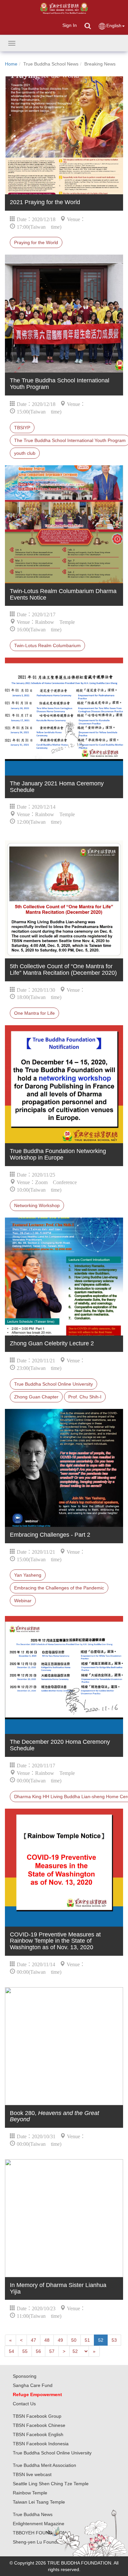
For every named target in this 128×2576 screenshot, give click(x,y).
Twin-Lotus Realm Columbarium (47, 645)
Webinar (23, 1601)
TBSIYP (22, 428)
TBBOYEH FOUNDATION (39, 2533)
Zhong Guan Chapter (36, 1397)
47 (33, 2340)
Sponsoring (25, 2376)
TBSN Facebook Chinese (39, 2425)
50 (74, 2340)
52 (101, 2340)
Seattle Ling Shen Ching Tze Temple (51, 2484)
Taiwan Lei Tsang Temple (39, 2502)
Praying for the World (36, 242)
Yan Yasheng (28, 1575)
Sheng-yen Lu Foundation (40, 2542)
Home (11, 64)
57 (52, 2351)
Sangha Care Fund (33, 2385)
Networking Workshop (37, 1205)
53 (114, 2340)
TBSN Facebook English (38, 2434)
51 (87, 2340)
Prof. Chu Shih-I (85, 1397)
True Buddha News (33, 2514)
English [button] (114, 26)
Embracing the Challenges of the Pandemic (59, 1588)
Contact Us (24, 2404)
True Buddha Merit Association (44, 2465)
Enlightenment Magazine (39, 2524)
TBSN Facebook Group (37, 2416)
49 (60, 2340)
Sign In (70, 25)
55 (25, 2351)
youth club (25, 453)
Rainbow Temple (30, 2493)
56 (38, 2351)
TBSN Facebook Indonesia (41, 2444)
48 (47, 2340)
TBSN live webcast (32, 2474)
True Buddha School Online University (53, 1384)
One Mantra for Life (34, 1013)
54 (11, 2351)
